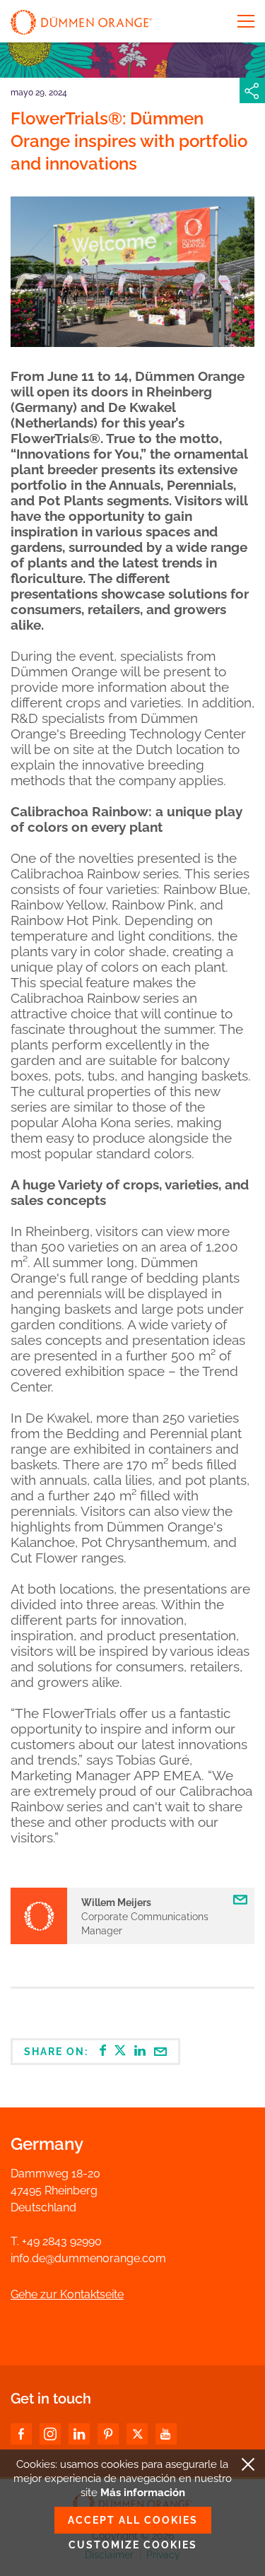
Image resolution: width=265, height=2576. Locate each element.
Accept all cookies (133, 2520)
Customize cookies (133, 2545)
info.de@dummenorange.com (88, 2258)
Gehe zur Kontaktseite (67, 2294)
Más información (143, 2493)
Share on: (58, 2052)
